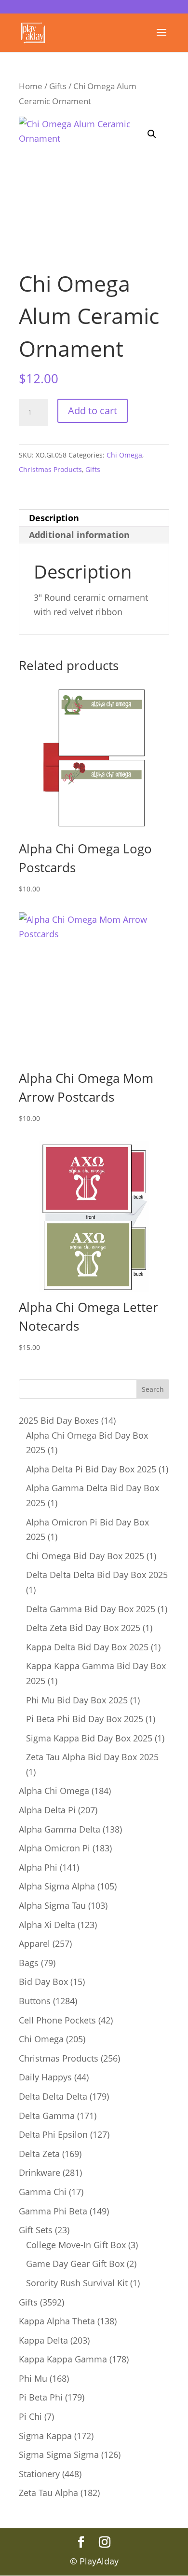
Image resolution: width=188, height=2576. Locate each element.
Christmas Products (50, 469)
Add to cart (93, 411)
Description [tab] (54, 518)
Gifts (58, 86)
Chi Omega (124, 455)
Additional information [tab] (79, 535)
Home (31, 86)
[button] (152, 134)
